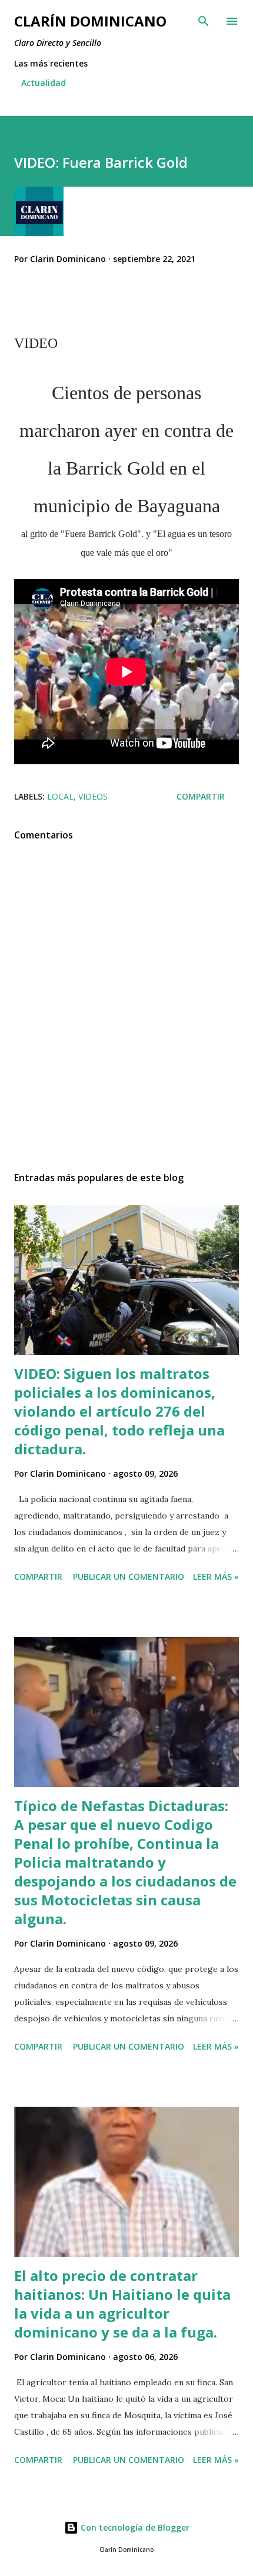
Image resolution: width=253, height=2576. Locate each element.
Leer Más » (216, 1577)
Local (60, 796)
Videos (93, 796)
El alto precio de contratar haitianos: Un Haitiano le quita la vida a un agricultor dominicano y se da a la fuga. (122, 2304)
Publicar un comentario (129, 1577)
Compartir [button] (201, 796)
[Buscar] (204, 21)
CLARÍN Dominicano (90, 21)
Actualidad (44, 83)
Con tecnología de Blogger (134, 2527)
